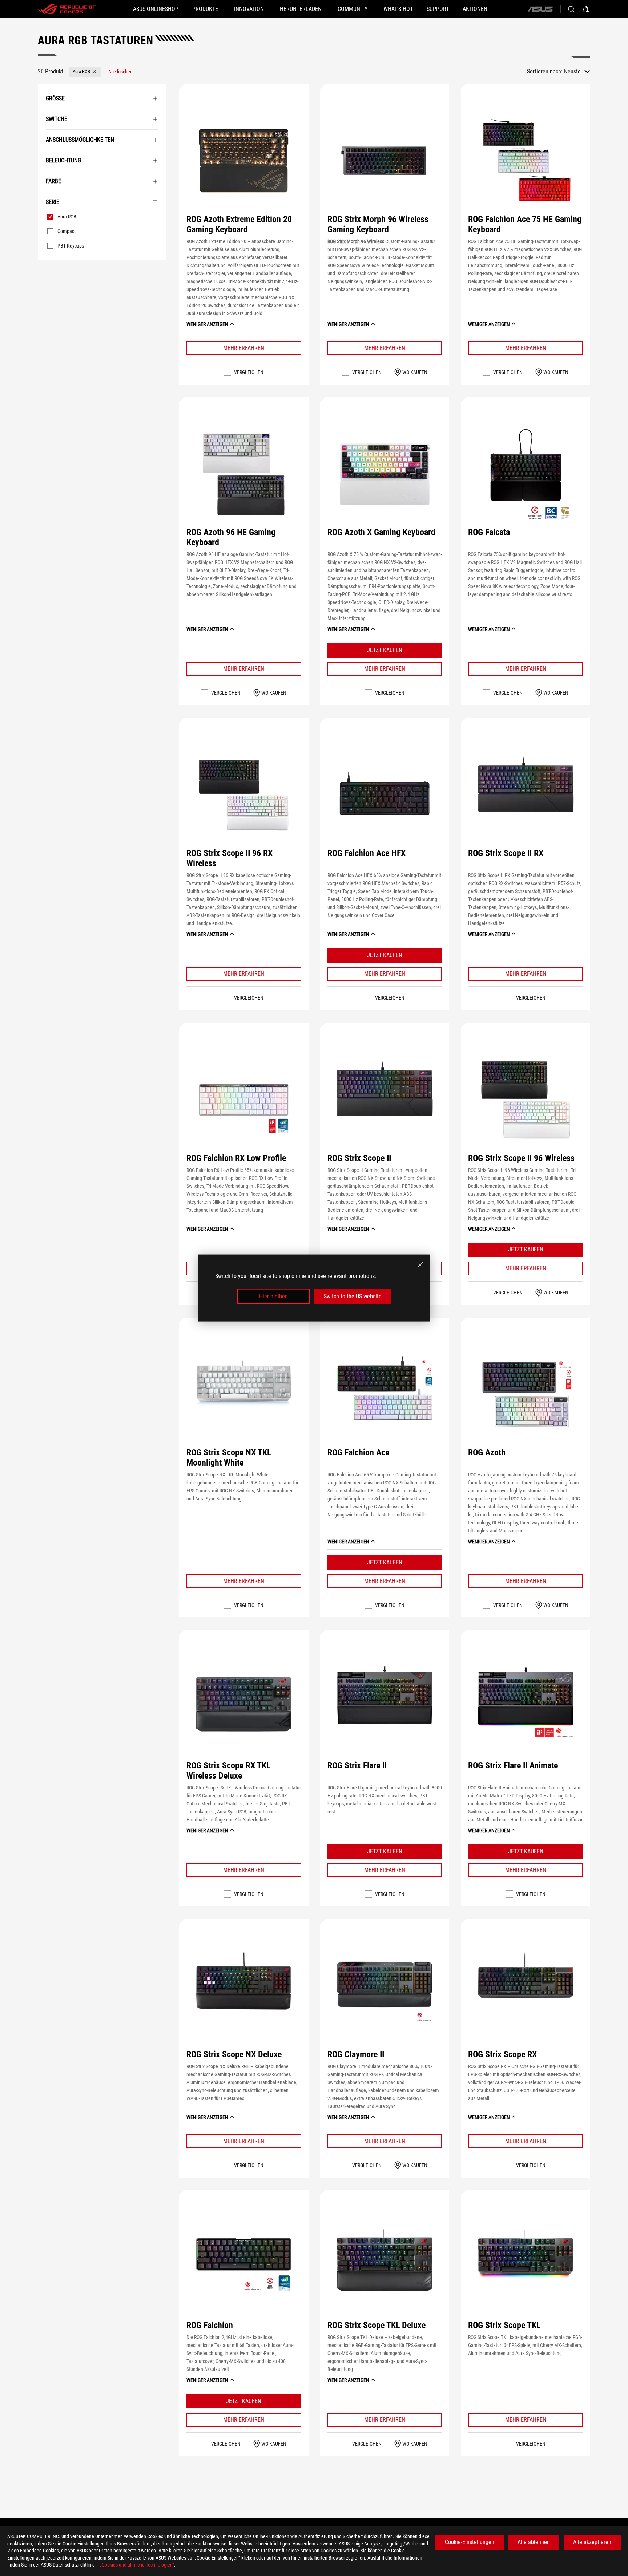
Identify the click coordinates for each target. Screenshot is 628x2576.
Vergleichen (249, 372)
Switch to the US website (353, 1296)
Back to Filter (46, 270)
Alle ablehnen (534, 2542)
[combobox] (577, 72)
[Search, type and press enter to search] (571, 9)
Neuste (572, 71)
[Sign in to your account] (586, 9)
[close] (420, 1265)
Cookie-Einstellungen (470, 2542)
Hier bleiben (273, 1296)
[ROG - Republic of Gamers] (67, 9)
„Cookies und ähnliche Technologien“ (137, 2565)
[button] (85, 72)
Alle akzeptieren (592, 2542)
